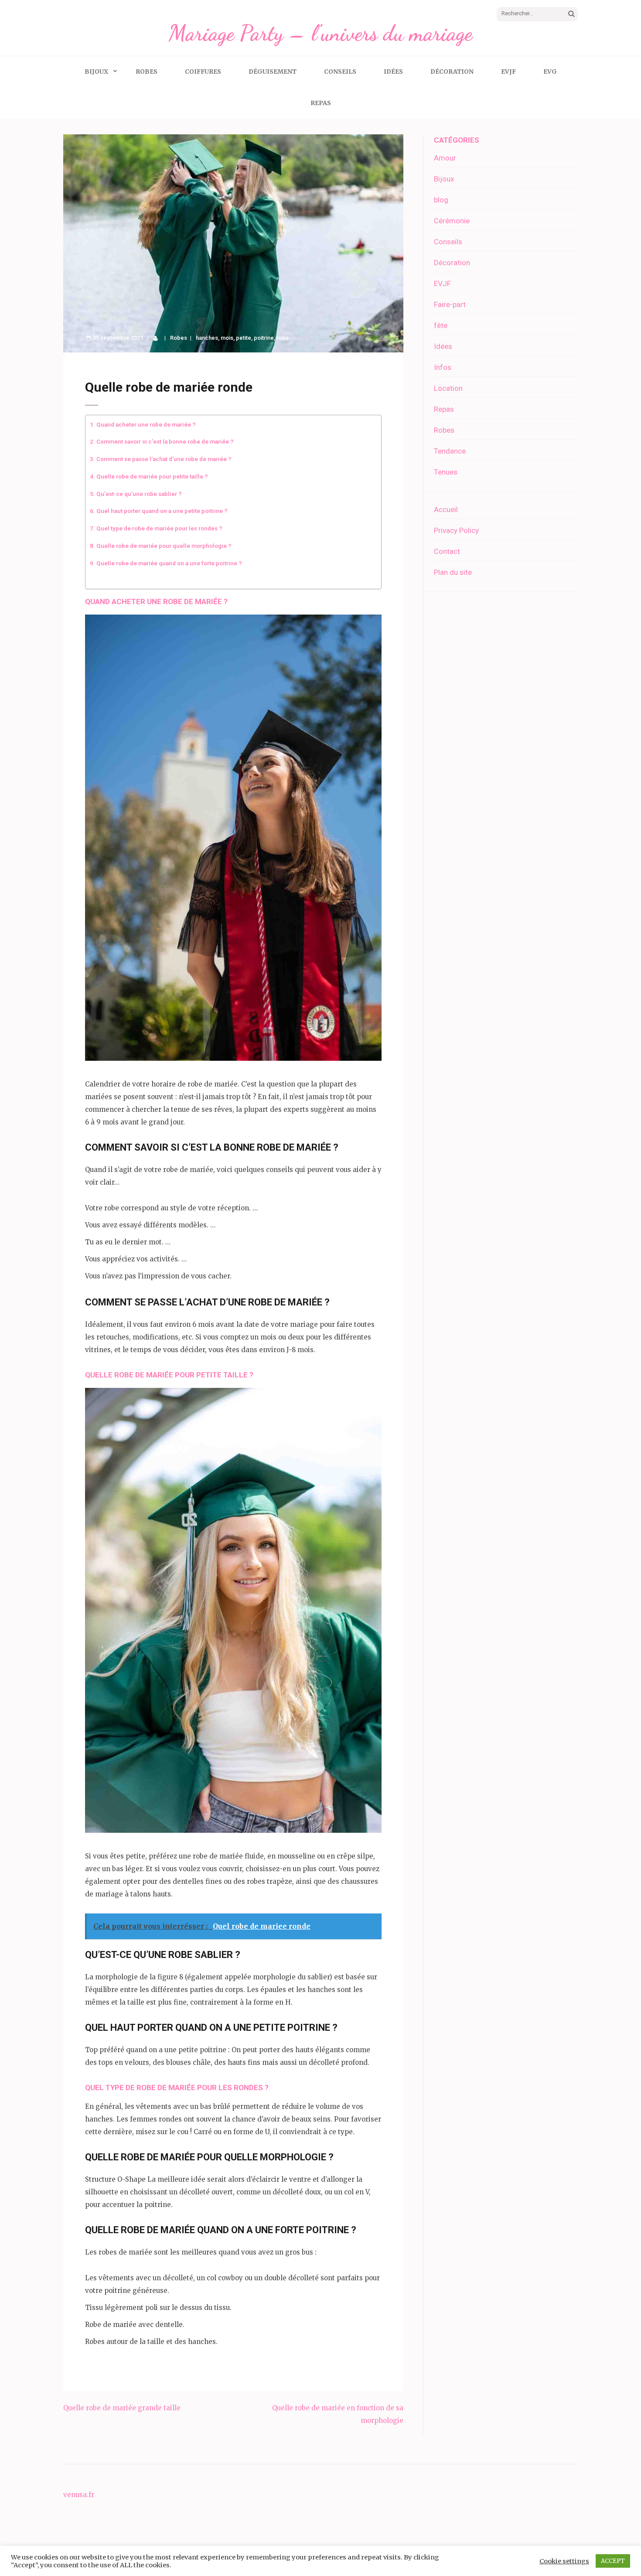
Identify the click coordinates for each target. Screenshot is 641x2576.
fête (441, 325)
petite (244, 338)
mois (227, 338)
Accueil (446, 509)
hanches (207, 338)
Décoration (452, 72)
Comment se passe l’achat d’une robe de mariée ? (164, 459)
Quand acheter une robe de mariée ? (146, 424)
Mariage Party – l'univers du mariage (320, 33)
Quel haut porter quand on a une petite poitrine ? (162, 511)
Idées (393, 72)
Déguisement (273, 72)
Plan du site (453, 572)
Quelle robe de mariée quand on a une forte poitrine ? (169, 563)
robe (283, 338)
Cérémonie (452, 221)
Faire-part (450, 304)
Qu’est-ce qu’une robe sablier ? (139, 494)
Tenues (446, 472)
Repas (321, 103)
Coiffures (203, 72)
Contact (447, 551)
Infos (443, 367)
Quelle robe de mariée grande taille (122, 2408)
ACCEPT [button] (613, 2561)
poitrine (264, 338)
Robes (147, 72)
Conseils (340, 72)
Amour (445, 158)
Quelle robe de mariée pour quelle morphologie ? (164, 546)
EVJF (508, 72)
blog (441, 200)
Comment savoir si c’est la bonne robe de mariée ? (165, 441)
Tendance (450, 451)
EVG (550, 72)
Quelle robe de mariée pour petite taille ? (152, 476)
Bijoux (96, 72)
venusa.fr (79, 2495)
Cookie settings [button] (564, 2561)
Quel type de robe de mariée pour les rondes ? (159, 528)
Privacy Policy (456, 530)
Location (448, 388)
